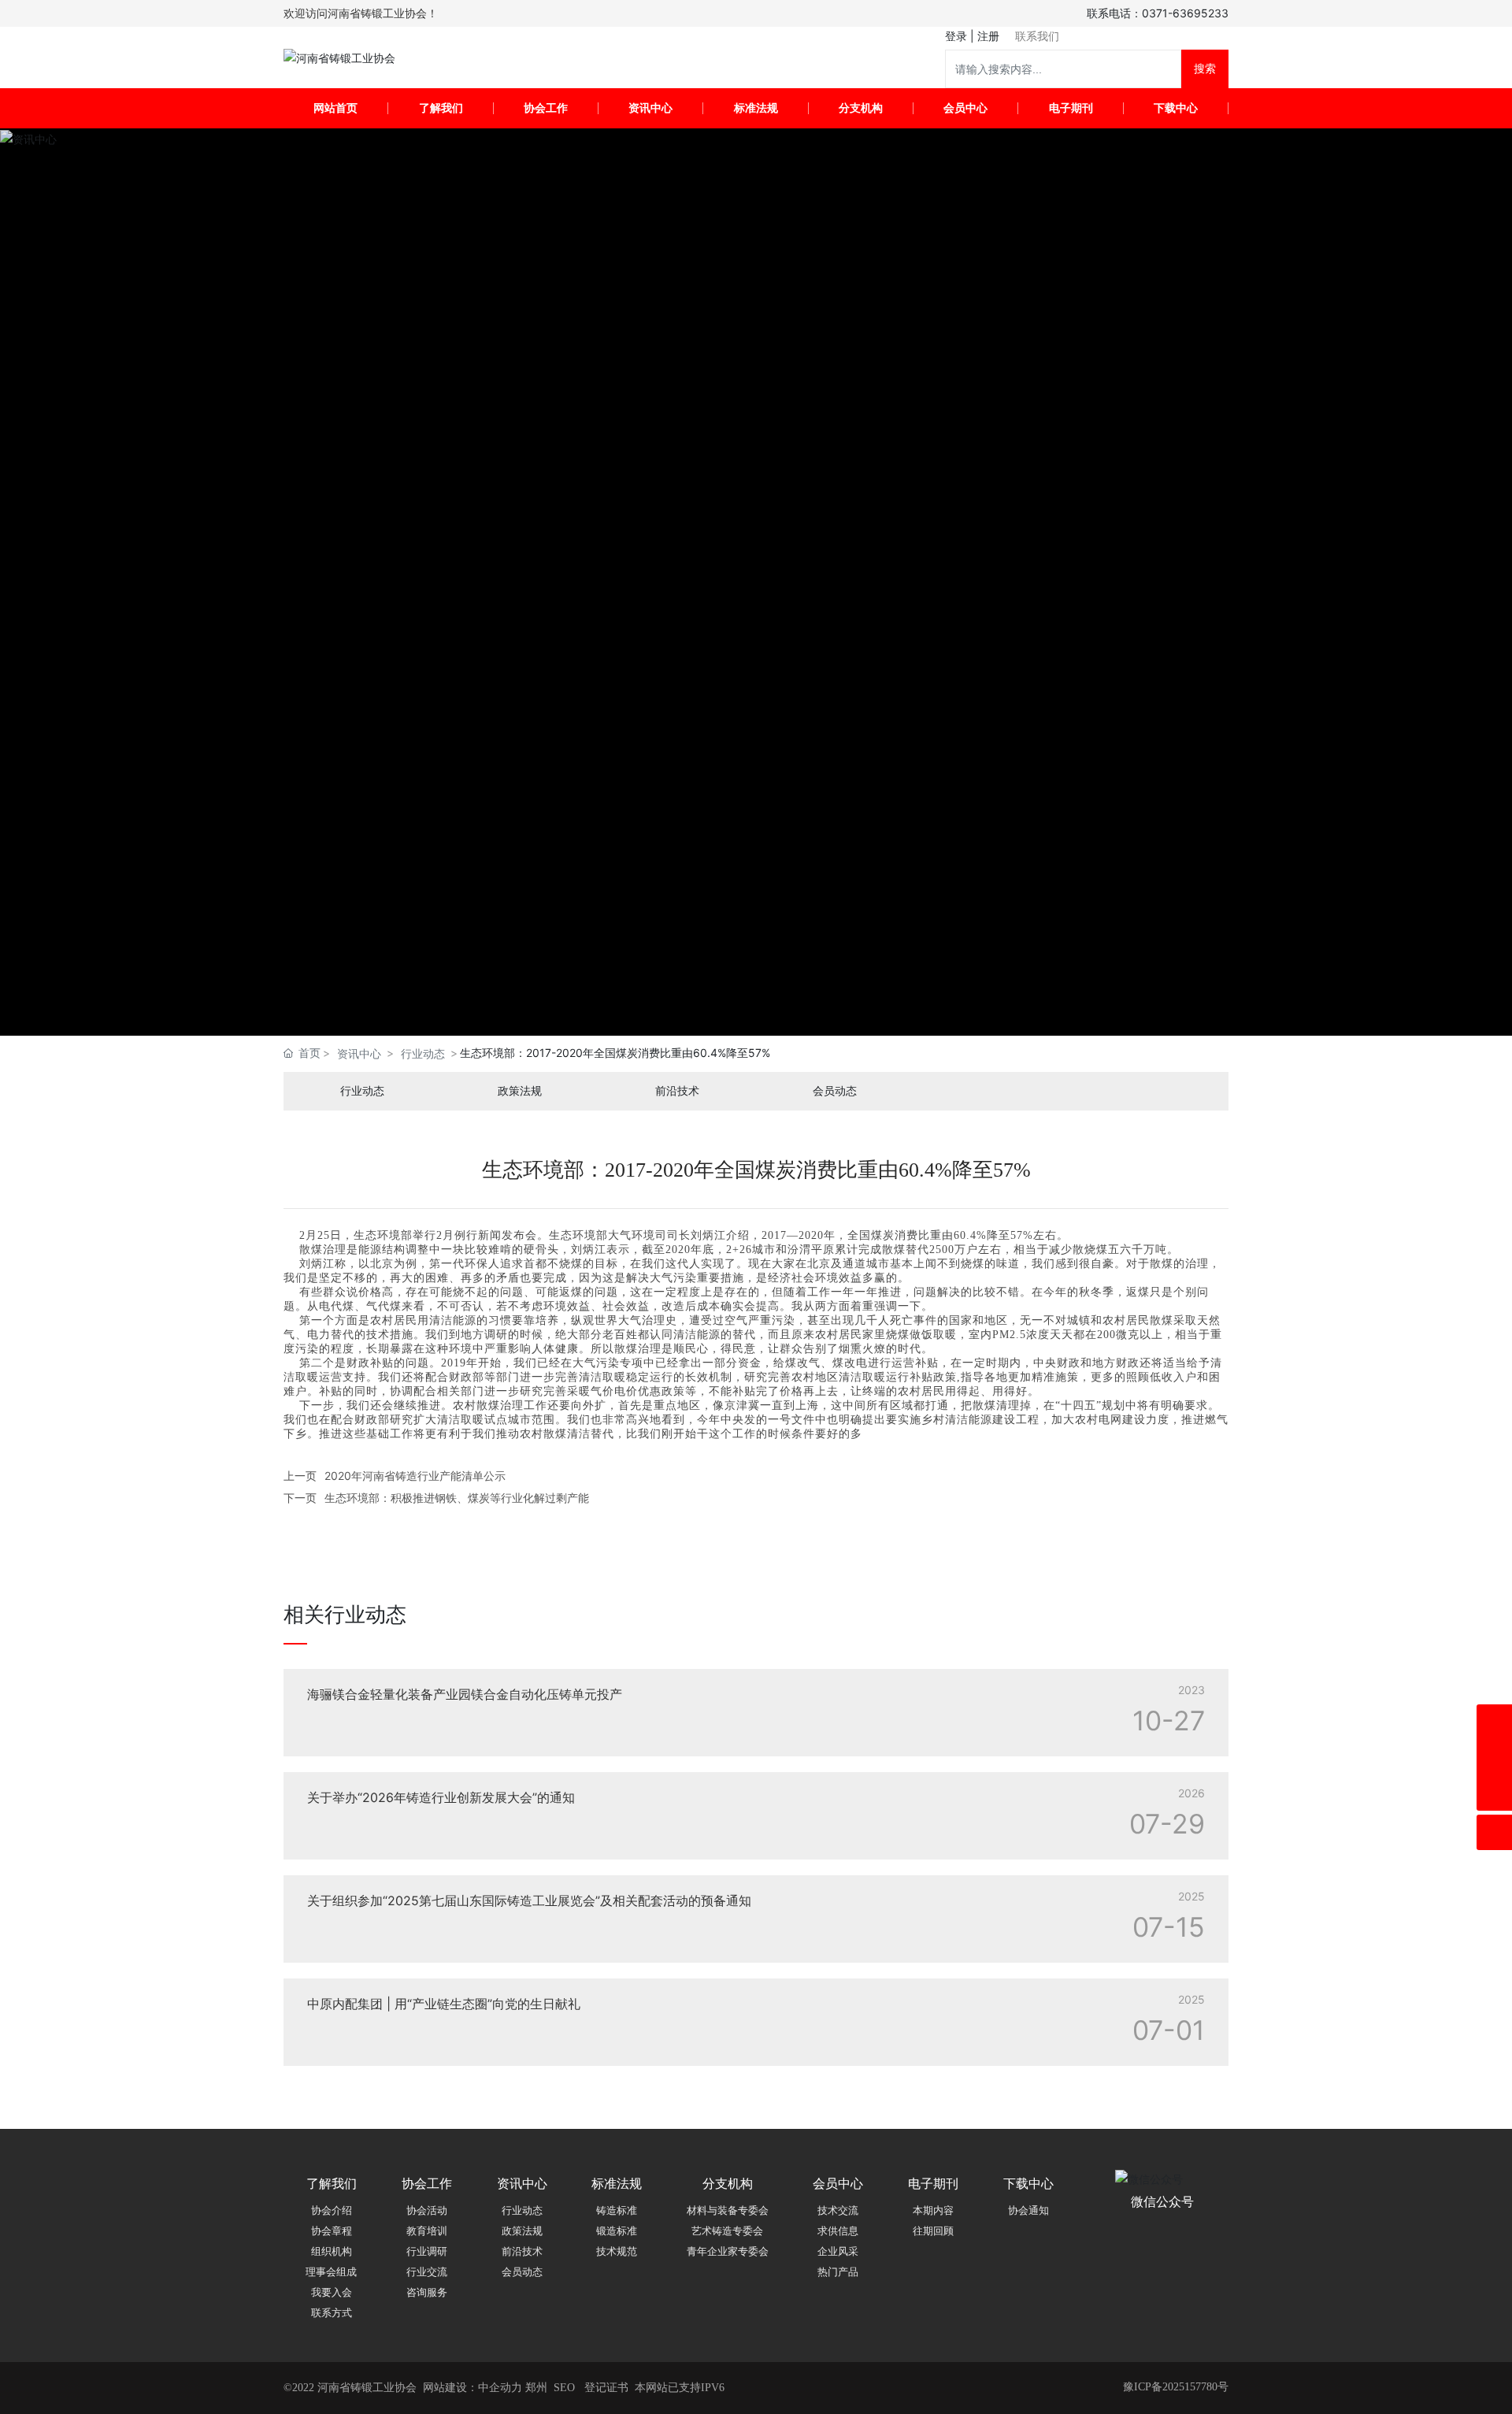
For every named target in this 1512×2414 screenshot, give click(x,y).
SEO (564, 2388)
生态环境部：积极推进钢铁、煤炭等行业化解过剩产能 (457, 1498)
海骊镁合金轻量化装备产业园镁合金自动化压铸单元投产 (465, 1694)
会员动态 (835, 1091)
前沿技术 (677, 1091)
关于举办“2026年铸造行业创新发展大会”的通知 (441, 1797)
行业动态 (423, 1053)
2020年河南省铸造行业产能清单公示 (415, 1476)
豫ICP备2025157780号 (1176, 2387)
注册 (988, 36)
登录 (958, 36)
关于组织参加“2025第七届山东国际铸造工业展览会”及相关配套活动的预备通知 (529, 1900)
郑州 (536, 2388)
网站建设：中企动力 (472, 2388)
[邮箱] (1494, 1758)
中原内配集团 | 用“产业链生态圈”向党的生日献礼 (444, 2004)
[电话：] (1494, 1722)
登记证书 (606, 2388)
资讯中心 (359, 1053)
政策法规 (520, 1091)
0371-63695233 (1185, 13)
